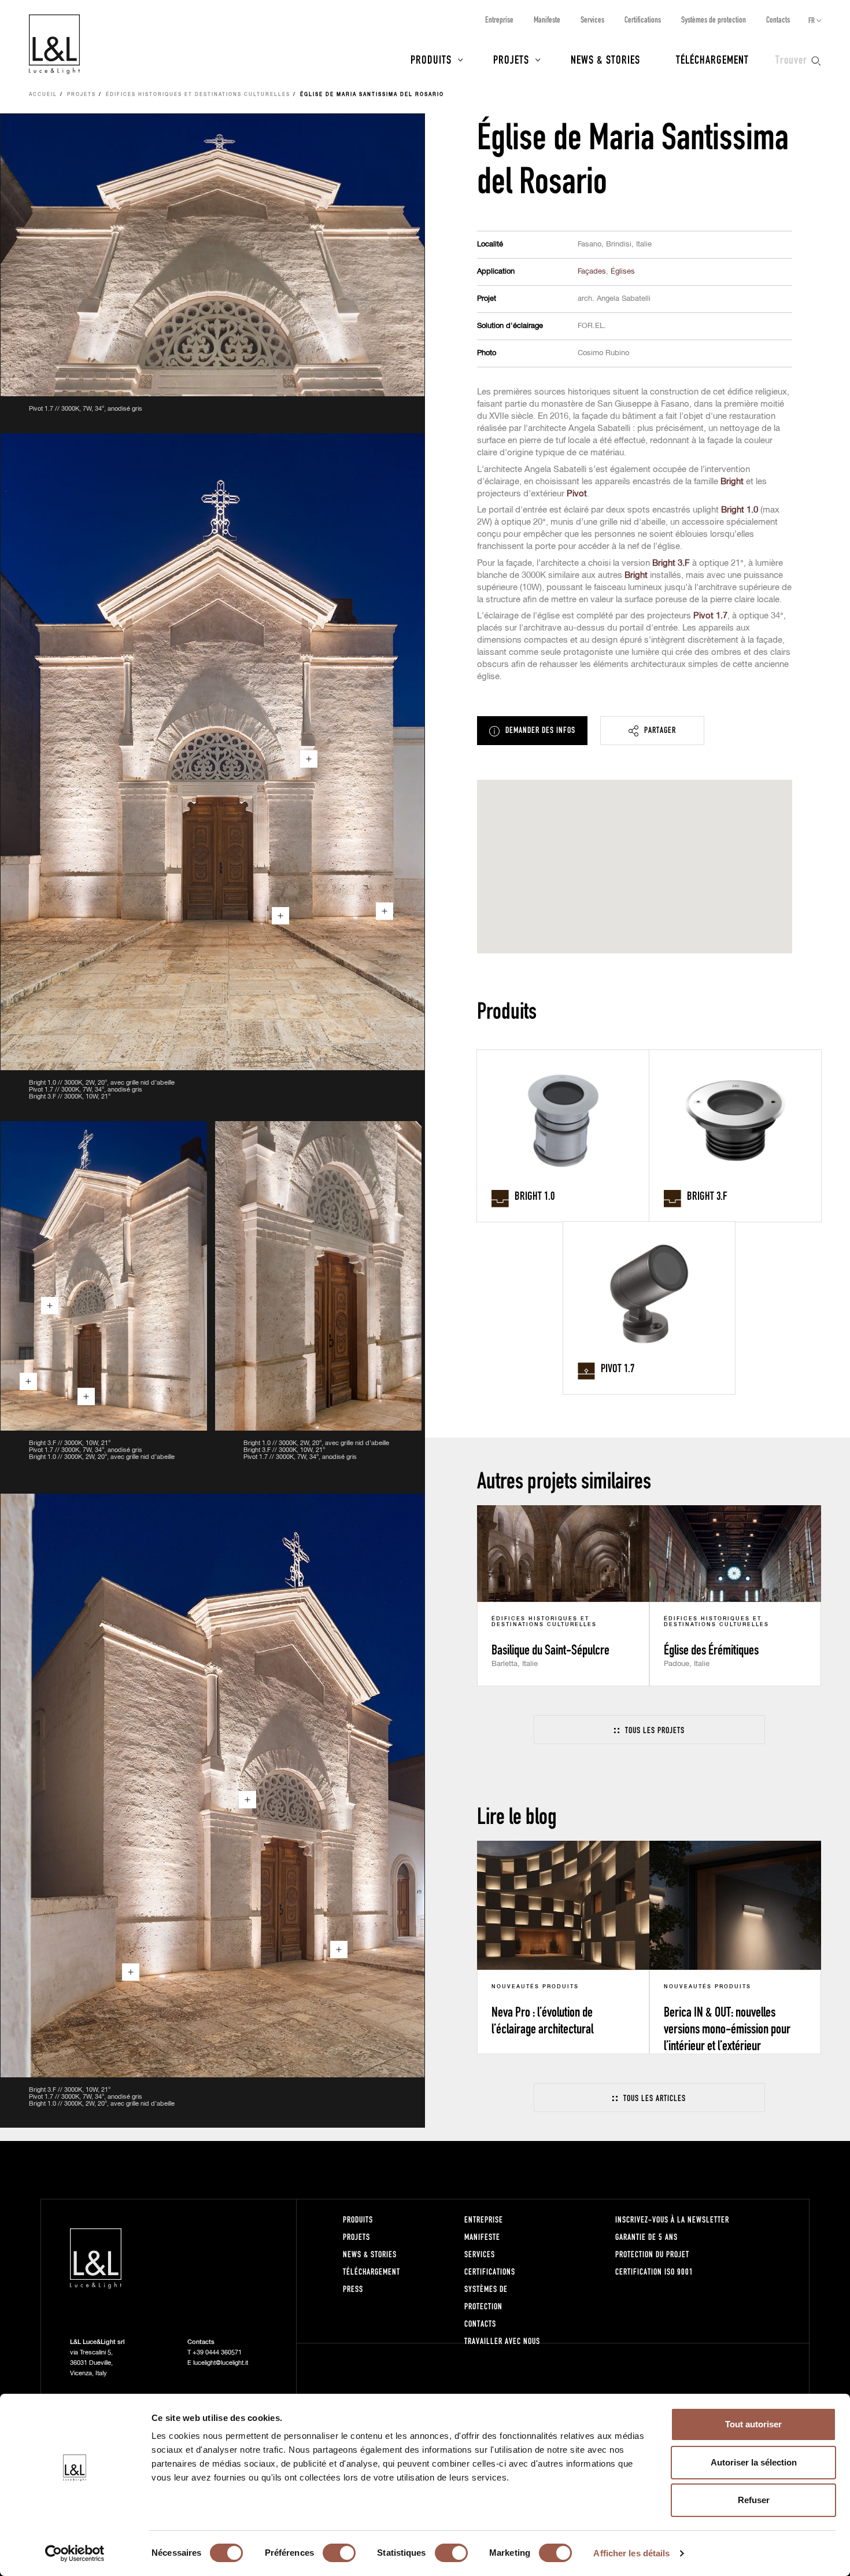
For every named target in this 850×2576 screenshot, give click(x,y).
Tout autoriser (753, 2424)
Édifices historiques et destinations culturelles (198, 95)
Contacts (778, 19)
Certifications (643, 19)
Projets (511, 59)
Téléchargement (712, 59)
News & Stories (605, 59)
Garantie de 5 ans (646, 2237)
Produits (431, 59)
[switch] (339, 2553)
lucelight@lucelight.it (221, 2363)
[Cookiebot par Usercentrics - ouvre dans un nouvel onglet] (75, 2553)
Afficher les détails (631, 2553)
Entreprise (499, 19)
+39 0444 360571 (217, 2352)
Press (353, 2289)
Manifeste (547, 19)
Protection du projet (652, 2254)
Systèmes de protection (714, 19)
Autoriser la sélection (754, 2462)
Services (592, 19)
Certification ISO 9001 (654, 2271)
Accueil (43, 95)
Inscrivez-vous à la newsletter (672, 2219)
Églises (623, 272)
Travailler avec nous (502, 2341)
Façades (592, 272)
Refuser (754, 2500)
